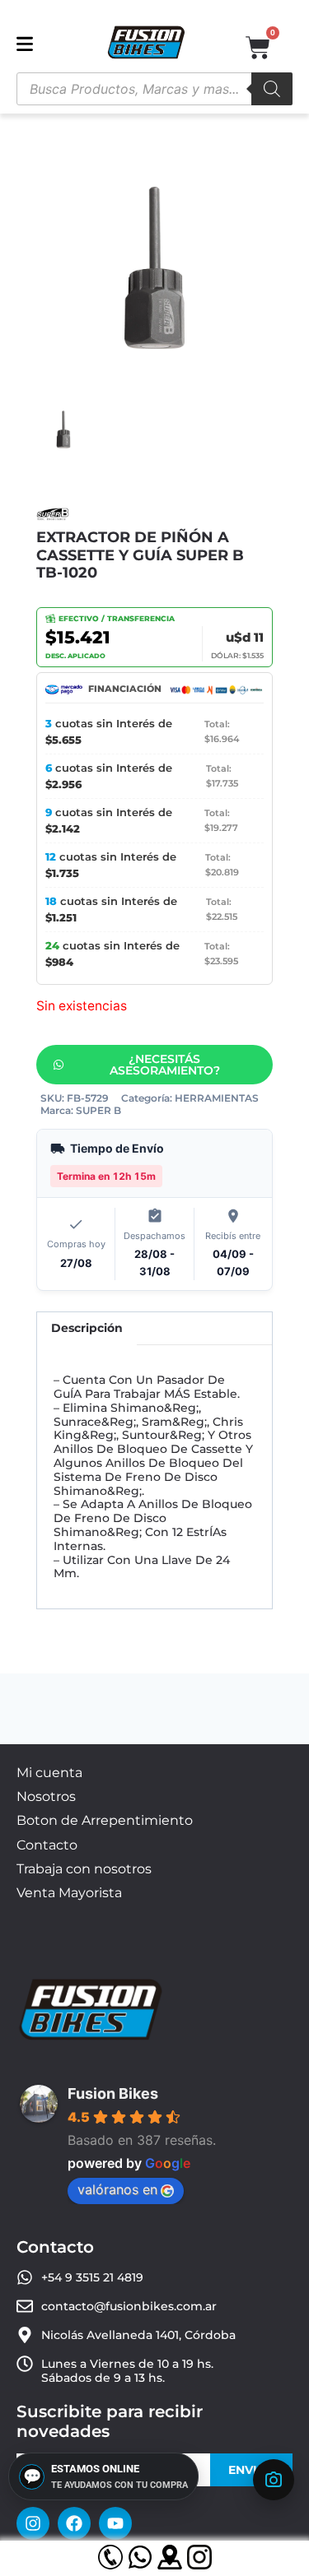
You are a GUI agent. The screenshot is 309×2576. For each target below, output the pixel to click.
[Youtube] (115, 2523)
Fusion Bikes (113, 2093)
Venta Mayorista (69, 1893)
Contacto (47, 1845)
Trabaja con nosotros (84, 1869)
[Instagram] (33, 2523)
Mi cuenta (49, 1773)
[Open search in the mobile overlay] (154, 89)
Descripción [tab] (87, 1328)
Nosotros (46, 1796)
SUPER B (98, 1110)
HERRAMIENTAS (217, 1098)
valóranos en (117, 2189)
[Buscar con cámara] (274, 2480)
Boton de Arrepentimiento (105, 1820)
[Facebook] (74, 2523)
